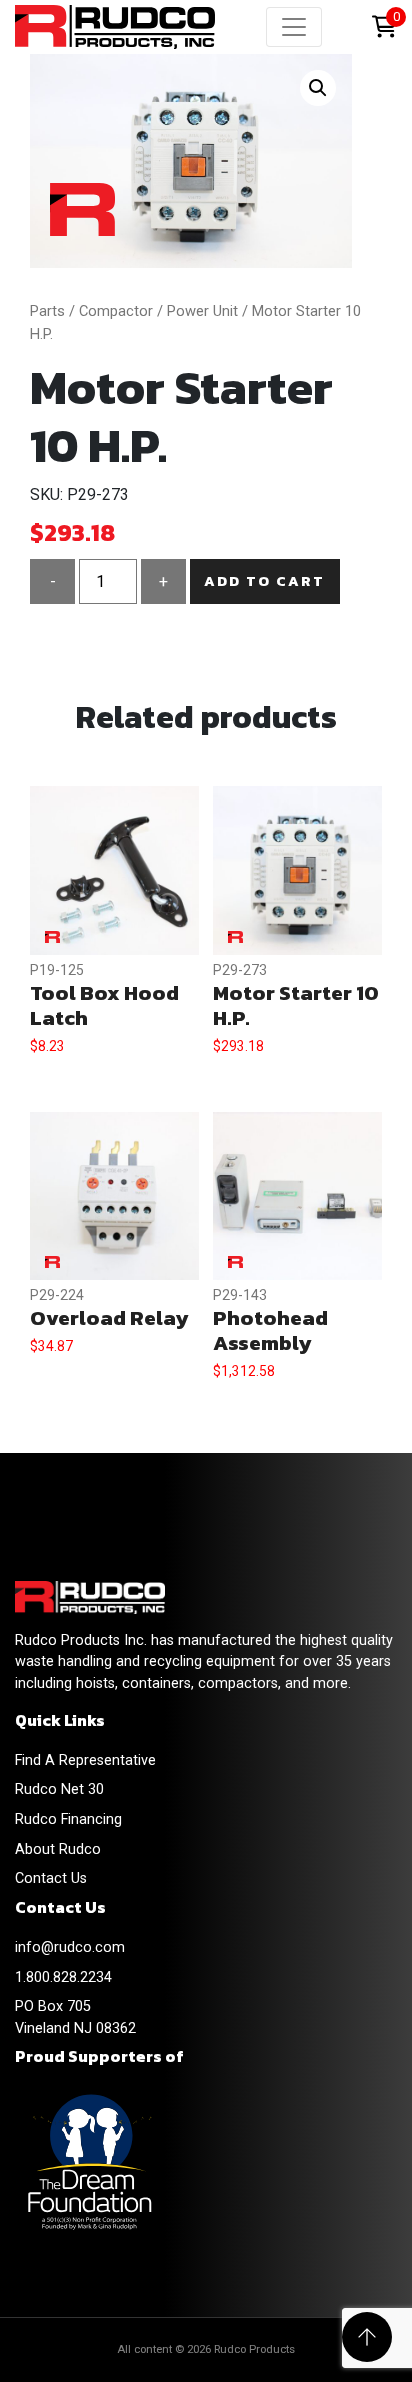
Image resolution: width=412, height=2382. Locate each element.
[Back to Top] (367, 2337)
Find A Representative (85, 1760)
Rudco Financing (68, 1819)
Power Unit (202, 311)
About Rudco (58, 1849)
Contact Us (51, 1878)
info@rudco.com (70, 1947)
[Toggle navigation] (294, 27)
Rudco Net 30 (59, 1789)
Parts (47, 311)
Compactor (116, 311)
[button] (318, 88)
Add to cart (264, 581)
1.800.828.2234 (63, 1977)
